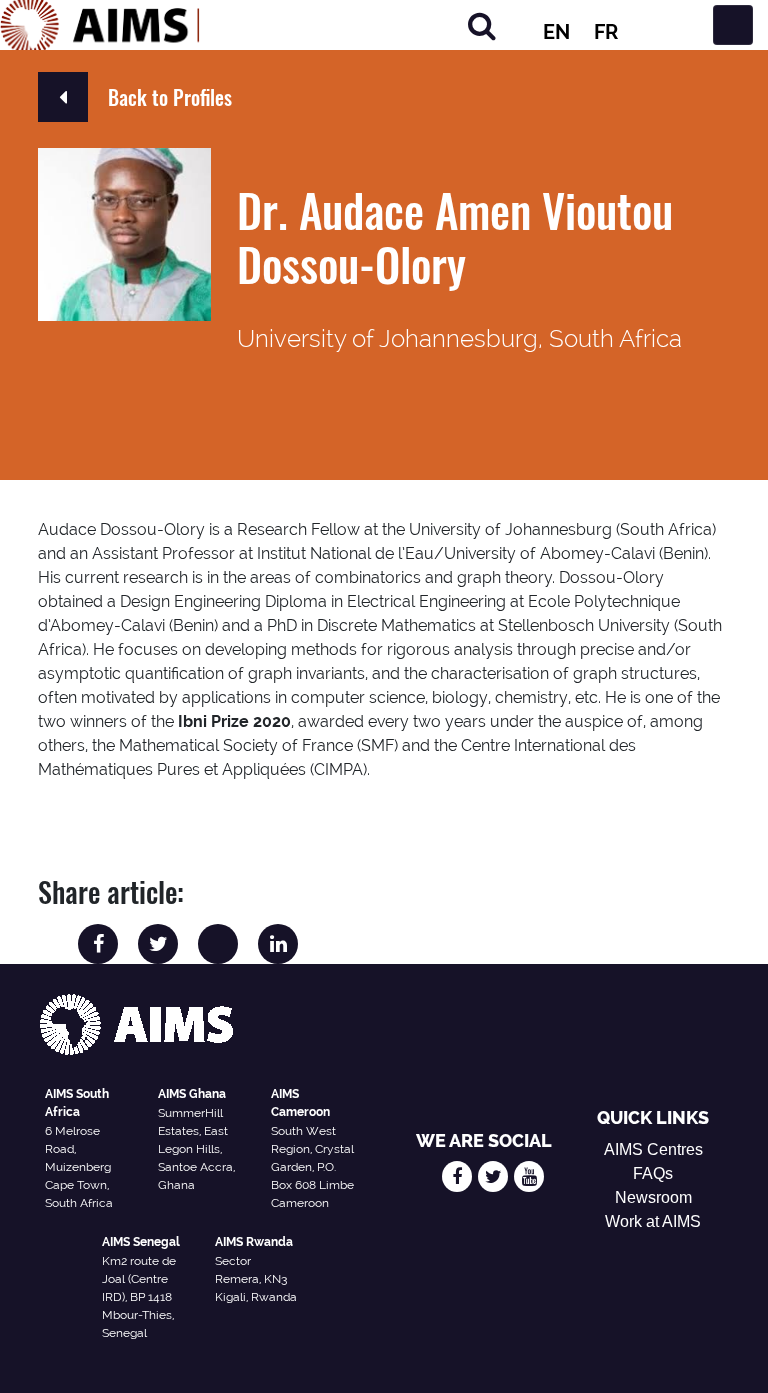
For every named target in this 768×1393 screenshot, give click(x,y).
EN (556, 32)
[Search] (482, 25)
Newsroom (653, 1197)
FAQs (653, 1173)
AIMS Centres (653, 1149)
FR (606, 32)
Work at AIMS (653, 1221)
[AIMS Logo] (100, 25)
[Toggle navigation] (733, 25)
